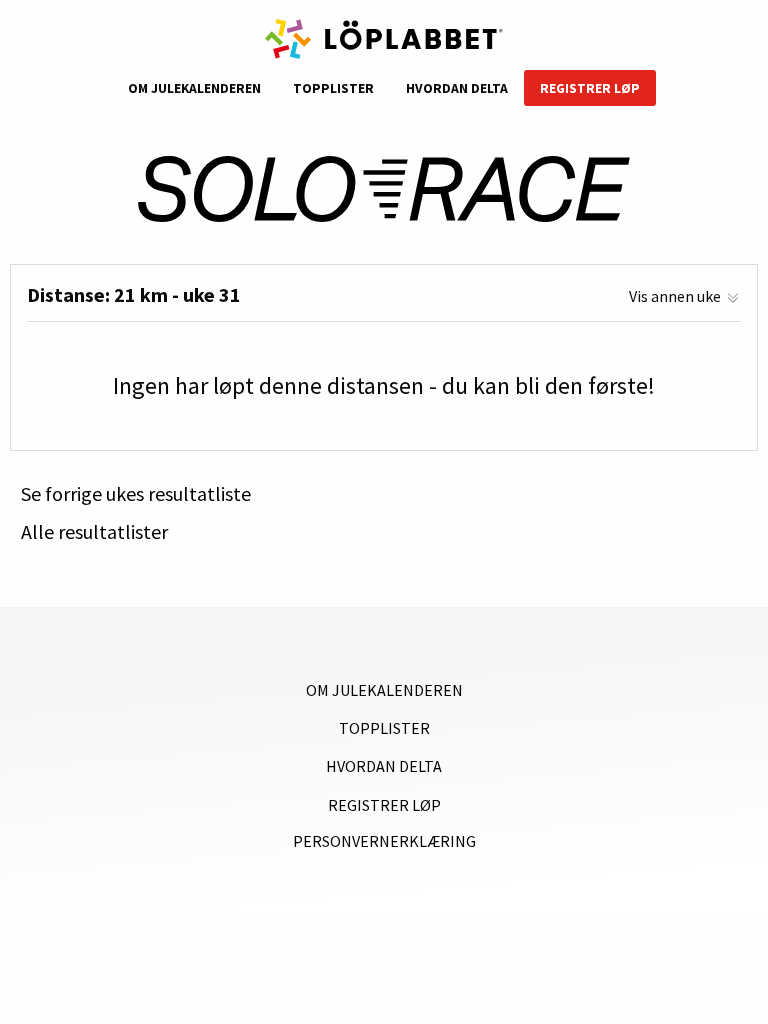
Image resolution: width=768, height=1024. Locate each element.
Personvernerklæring (384, 841)
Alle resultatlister (94, 532)
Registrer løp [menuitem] (590, 88)
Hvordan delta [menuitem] (457, 88)
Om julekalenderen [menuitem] (194, 88)
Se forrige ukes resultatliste (136, 494)
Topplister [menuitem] (333, 88)
